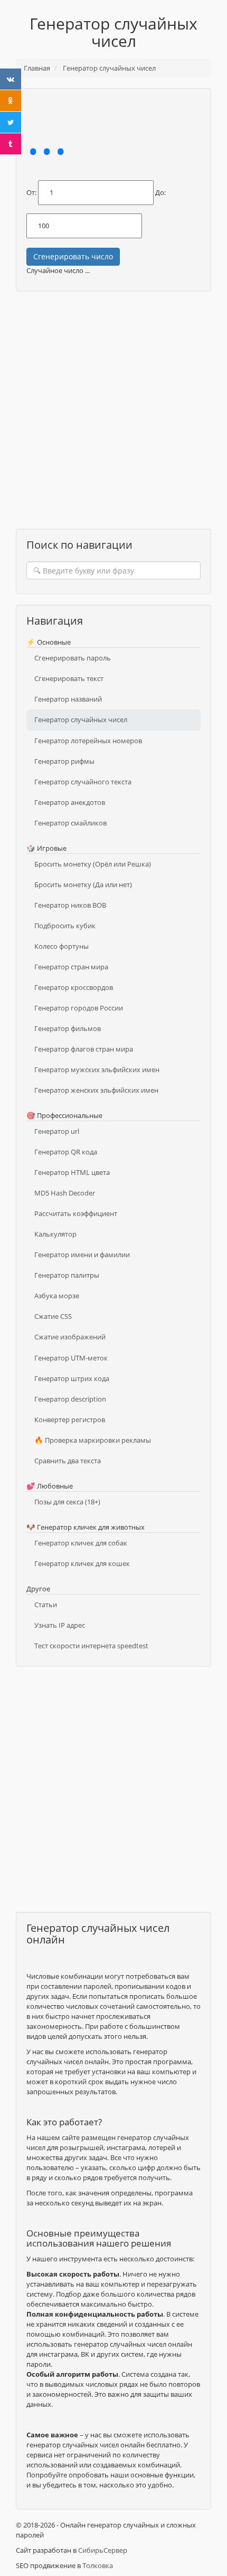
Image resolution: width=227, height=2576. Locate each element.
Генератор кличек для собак (81, 1543)
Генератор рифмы (64, 761)
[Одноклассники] (11, 101)
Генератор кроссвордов (74, 987)
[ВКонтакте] (11, 79)
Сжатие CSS (53, 1316)
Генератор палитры (67, 1275)
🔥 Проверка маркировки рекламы (93, 1440)
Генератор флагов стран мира (84, 1049)
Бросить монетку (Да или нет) (83, 884)
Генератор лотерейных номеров (88, 741)
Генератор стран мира (71, 967)
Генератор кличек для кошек (82, 1563)
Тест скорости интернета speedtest (91, 1646)
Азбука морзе (57, 1296)
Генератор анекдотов (70, 802)
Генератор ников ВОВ (70, 905)
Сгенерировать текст (69, 678)
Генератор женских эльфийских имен (96, 1090)
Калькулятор (55, 1234)
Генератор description (70, 1399)
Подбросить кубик (65, 926)
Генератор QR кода (66, 1152)
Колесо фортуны (62, 946)
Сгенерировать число (73, 256)
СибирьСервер (103, 2550)
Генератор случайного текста (83, 782)
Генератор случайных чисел (81, 720)
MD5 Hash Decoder (65, 1193)
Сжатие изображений (70, 1337)
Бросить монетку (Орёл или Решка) (93, 864)
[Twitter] (11, 122)
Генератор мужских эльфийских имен (97, 1070)
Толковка (98, 2565)
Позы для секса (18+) (67, 1502)
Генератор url (57, 1131)
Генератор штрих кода (72, 1378)
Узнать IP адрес (60, 1625)
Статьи (46, 1605)
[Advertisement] (113, 415)
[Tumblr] (11, 144)
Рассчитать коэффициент (76, 1213)
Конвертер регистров (70, 1420)
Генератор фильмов (68, 1028)
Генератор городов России (79, 1008)
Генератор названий (68, 699)
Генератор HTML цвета (72, 1172)
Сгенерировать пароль (73, 658)
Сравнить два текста (68, 1461)
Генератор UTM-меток (71, 1358)
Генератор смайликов (70, 823)
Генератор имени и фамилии (82, 1255)
